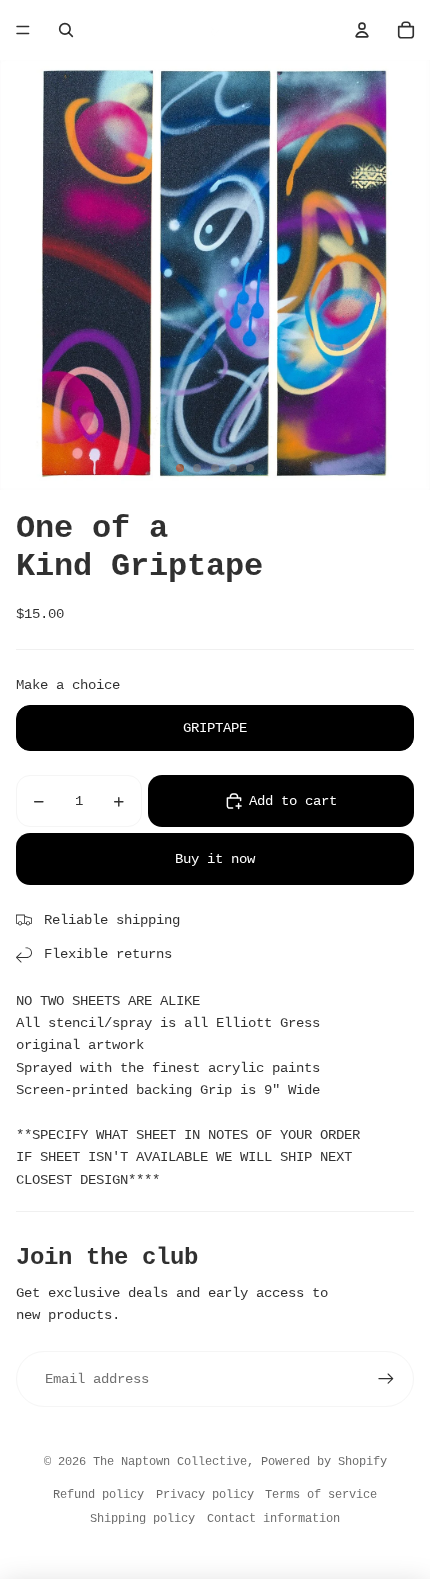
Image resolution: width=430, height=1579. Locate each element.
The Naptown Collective (170, 1462)
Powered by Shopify (324, 1462)
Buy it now (215, 859)
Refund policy (98, 1495)
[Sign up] (386, 1379)
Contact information (273, 1519)
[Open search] (66, 30)
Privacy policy (205, 1495)
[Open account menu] (362, 30)
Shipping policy (142, 1519)
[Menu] (23, 30)
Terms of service (321, 1495)
